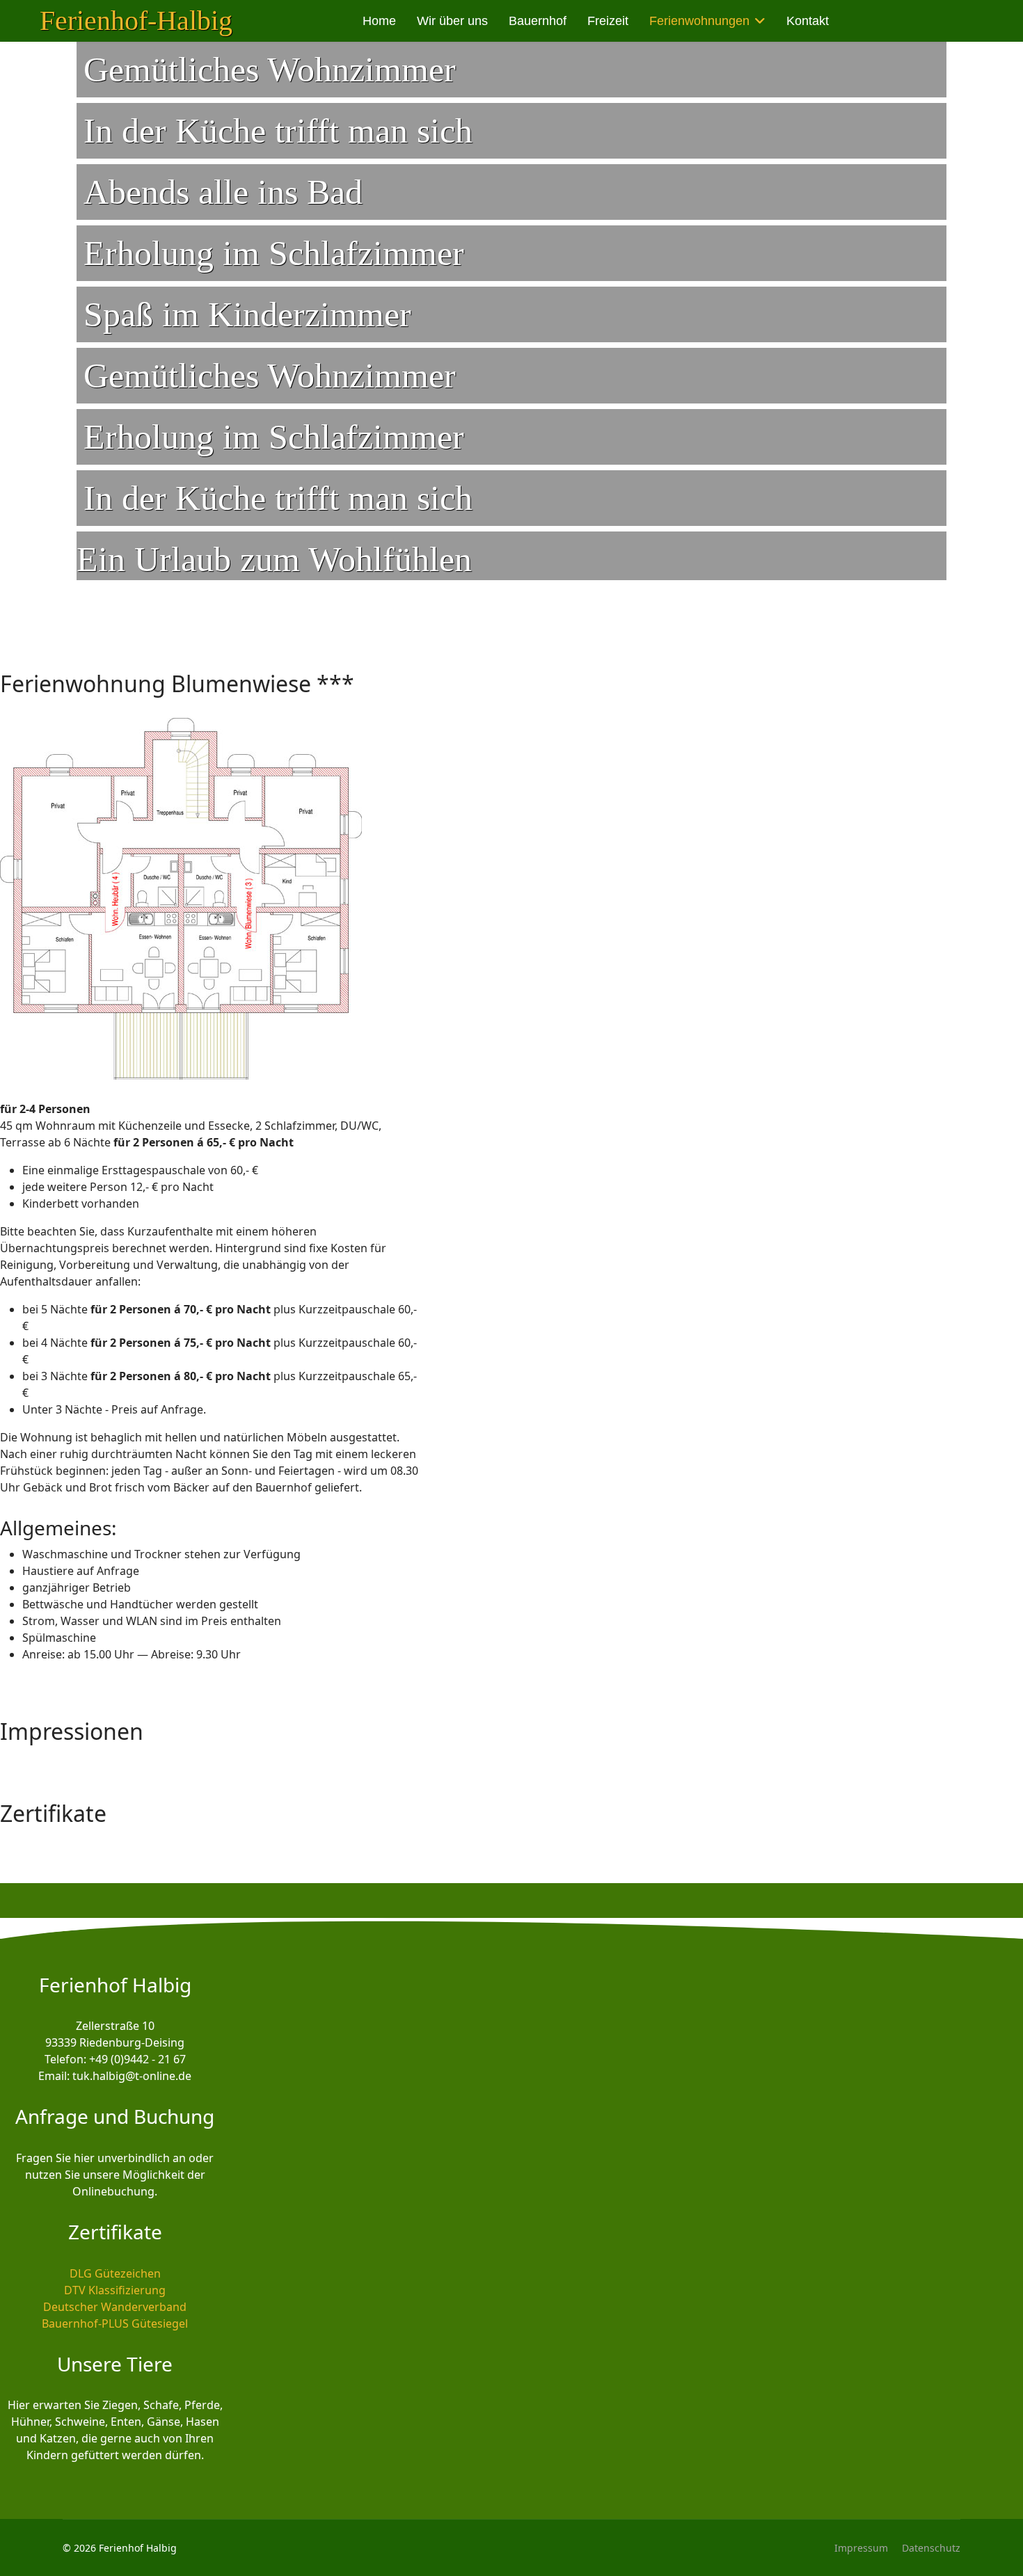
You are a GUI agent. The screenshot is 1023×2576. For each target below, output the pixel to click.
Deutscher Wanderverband (115, 2307)
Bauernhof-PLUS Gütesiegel (115, 2323)
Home (379, 21)
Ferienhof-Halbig (136, 21)
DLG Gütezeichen (115, 2273)
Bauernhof (538, 21)
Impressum (861, 2548)
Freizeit (608, 21)
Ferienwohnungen (699, 21)
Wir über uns (452, 21)
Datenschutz (931, 2548)
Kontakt (808, 21)
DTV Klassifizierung (115, 2290)
